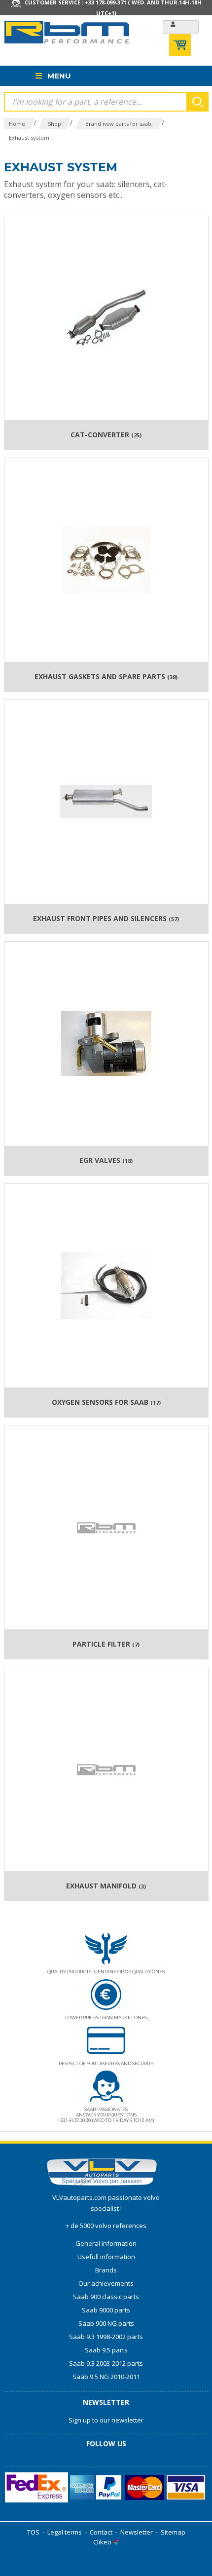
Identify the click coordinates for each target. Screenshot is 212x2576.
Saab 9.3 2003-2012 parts (106, 2363)
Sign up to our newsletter (106, 2420)
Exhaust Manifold (106, 1886)
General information (106, 2243)
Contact (101, 2532)
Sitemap (173, 2532)
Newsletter (137, 2532)
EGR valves (106, 1160)
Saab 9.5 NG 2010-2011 (106, 2377)
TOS (33, 2532)
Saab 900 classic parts (106, 2297)
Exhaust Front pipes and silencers (106, 919)
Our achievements (106, 2283)
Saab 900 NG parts (106, 2323)
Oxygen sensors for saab (106, 1402)
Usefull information (106, 2257)
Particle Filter (106, 1644)
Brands (106, 2270)
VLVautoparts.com (79, 2197)
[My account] (181, 27)
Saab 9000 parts (106, 2310)
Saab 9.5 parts (106, 2350)
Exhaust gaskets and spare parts (106, 677)
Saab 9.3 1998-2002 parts (106, 2337)
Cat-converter (106, 435)
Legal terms (65, 2532)
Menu (58, 76)
